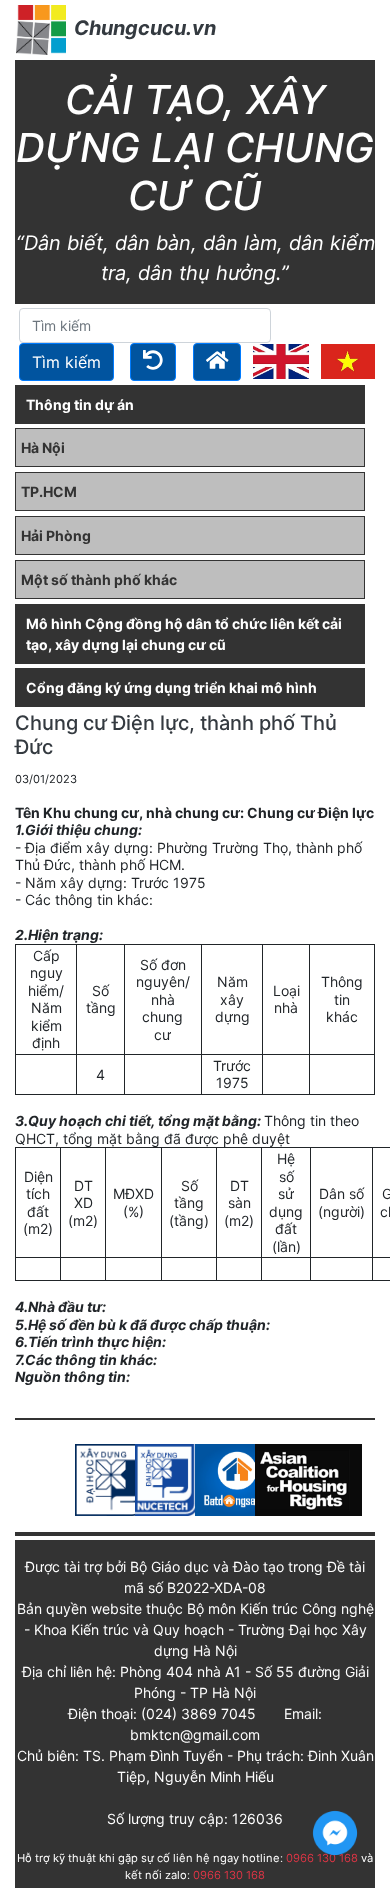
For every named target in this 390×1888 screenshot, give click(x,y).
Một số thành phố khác (99, 579)
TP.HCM (49, 491)
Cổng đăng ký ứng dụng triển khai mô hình (171, 687)
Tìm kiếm (66, 362)
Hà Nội (43, 447)
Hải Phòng (56, 535)
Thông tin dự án (80, 404)
